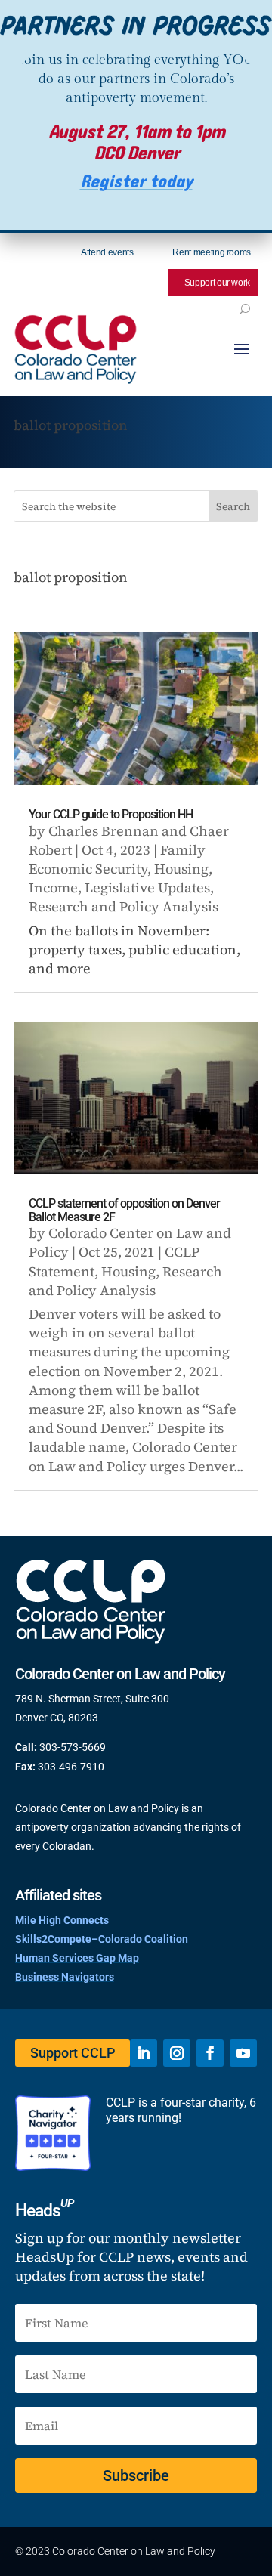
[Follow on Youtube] (243, 2053)
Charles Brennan (104, 831)
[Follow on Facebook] (210, 2053)
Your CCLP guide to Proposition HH (111, 814)
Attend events (107, 252)
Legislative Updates (147, 888)
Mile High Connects (62, 1920)
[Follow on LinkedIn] (144, 2053)
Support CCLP (73, 2053)
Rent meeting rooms (212, 252)
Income (53, 888)
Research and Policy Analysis (124, 906)
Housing (181, 869)
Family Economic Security (117, 859)
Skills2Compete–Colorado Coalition (102, 1939)
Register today (136, 182)
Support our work (217, 283)
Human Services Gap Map (77, 1958)
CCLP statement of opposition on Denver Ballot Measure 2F (124, 1210)
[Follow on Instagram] (177, 2053)
